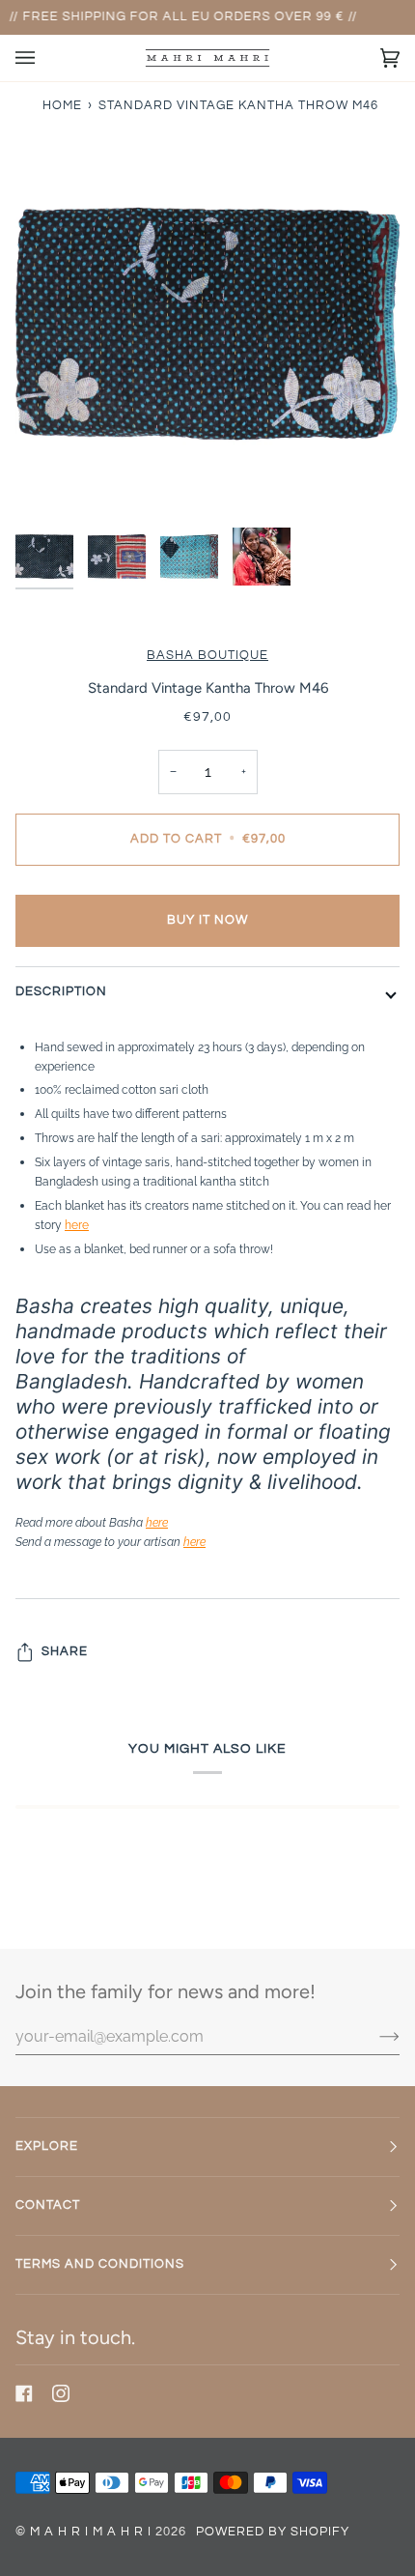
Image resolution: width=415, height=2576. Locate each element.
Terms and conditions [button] (100, 2264)
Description (61, 992)
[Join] (374, 2036)
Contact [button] (48, 2205)
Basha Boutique (207, 656)
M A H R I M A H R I (91, 2532)
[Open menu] (44, 58)
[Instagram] (61, 2393)
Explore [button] (47, 2147)
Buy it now (207, 920)
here (77, 1225)
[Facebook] (24, 2393)
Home (62, 106)
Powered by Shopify (273, 2532)
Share (65, 1652)
